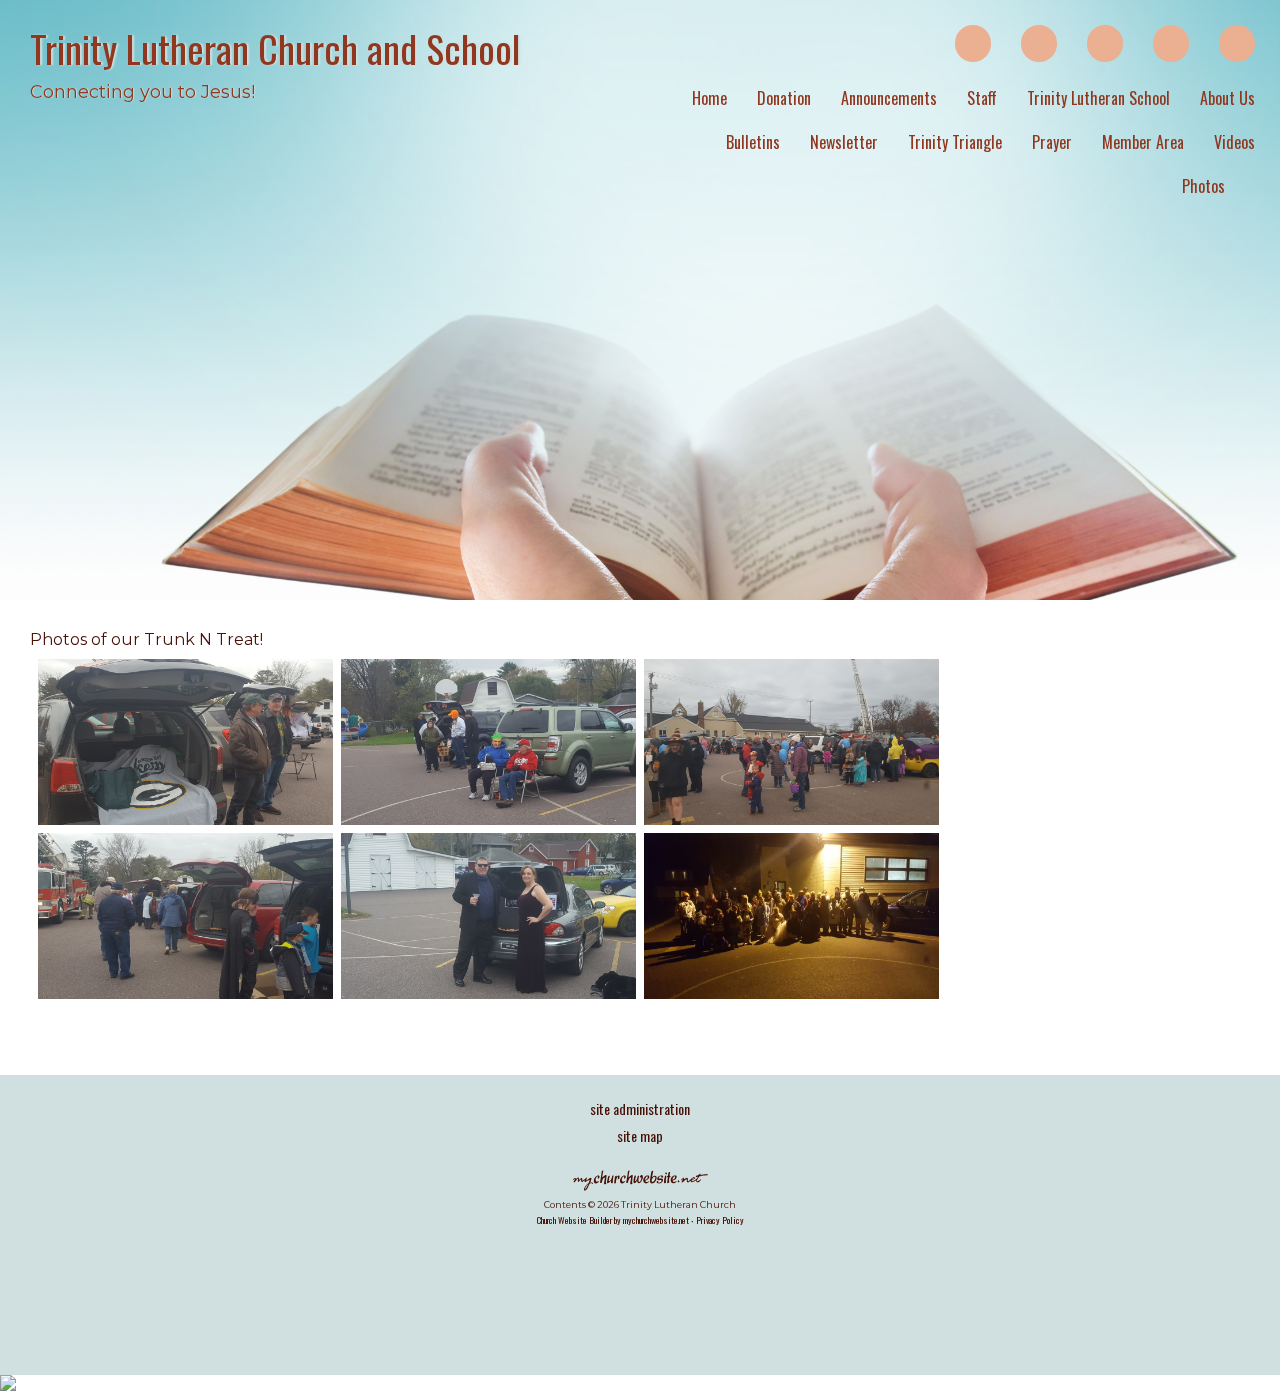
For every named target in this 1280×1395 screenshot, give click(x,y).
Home (709, 98)
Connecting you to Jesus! (142, 92)
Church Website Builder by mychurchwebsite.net (613, 1220)
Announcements (889, 98)
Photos (1203, 186)
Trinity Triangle (955, 142)
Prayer (1052, 142)
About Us (1227, 98)
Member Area (1143, 142)
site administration (640, 1108)
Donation (784, 98)
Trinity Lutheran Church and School (275, 48)
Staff (982, 98)
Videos (1234, 142)
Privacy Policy (720, 1220)
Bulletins (753, 142)
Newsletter (844, 142)
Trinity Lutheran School (1098, 98)
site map (640, 1135)
